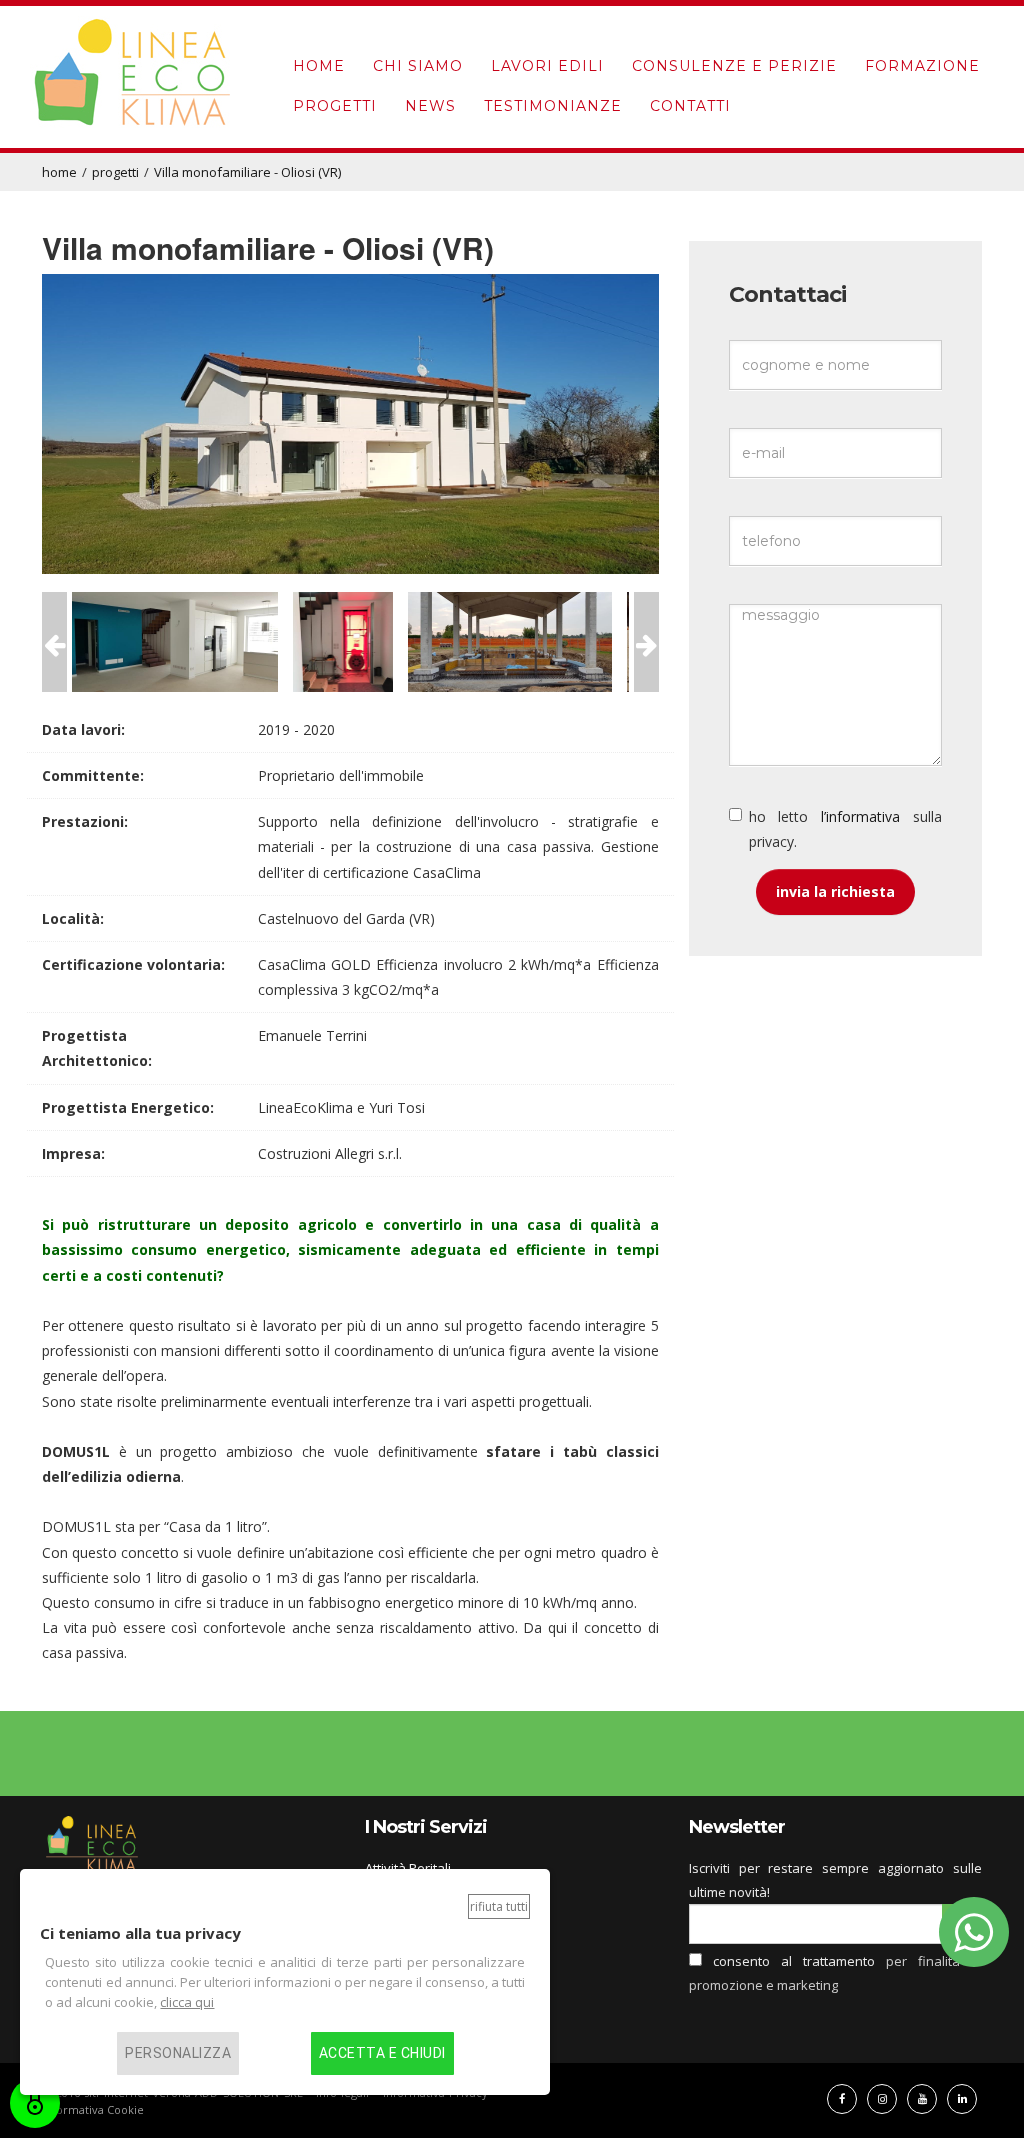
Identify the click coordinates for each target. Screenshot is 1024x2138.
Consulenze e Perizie (734, 66)
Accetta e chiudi (382, 2053)
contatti (690, 106)
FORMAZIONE (922, 66)
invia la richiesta (835, 891)
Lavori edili (547, 66)
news (430, 106)
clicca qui (187, 2002)
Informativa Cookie (93, 2109)
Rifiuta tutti (499, 1906)
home (319, 66)
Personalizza (178, 2053)
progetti (335, 106)
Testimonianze (553, 106)
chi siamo (418, 66)
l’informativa (860, 816)
